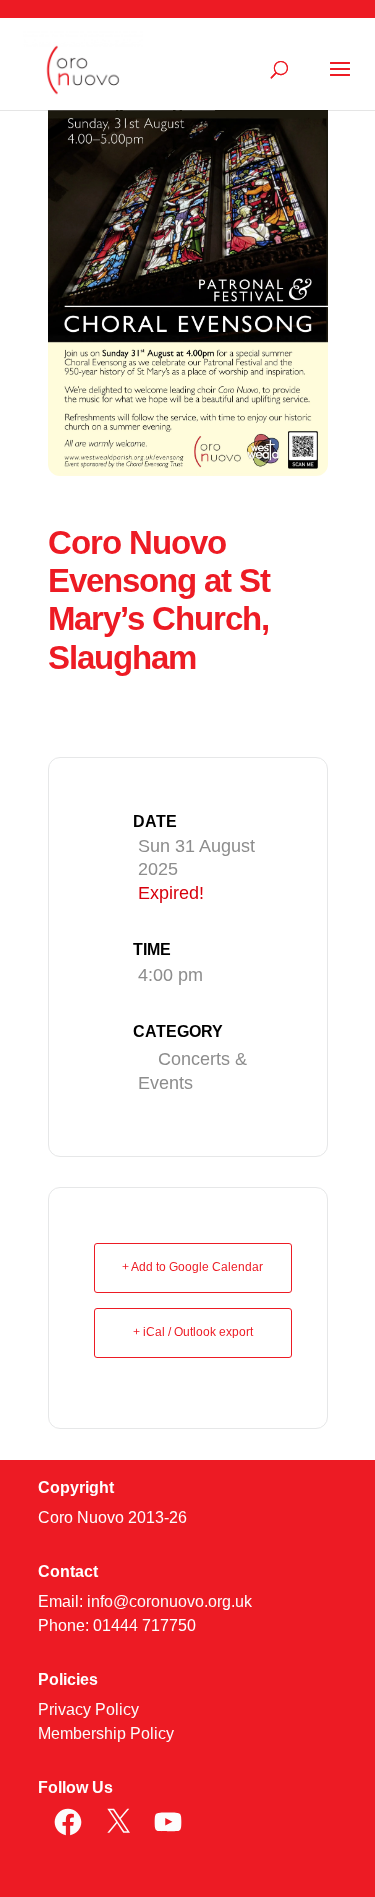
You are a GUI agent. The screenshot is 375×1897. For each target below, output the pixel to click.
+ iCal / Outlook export (193, 1332)
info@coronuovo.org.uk (169, 1601)
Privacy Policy (88, 1709)
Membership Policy (106, 1733)
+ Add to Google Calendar (192, 1267)
